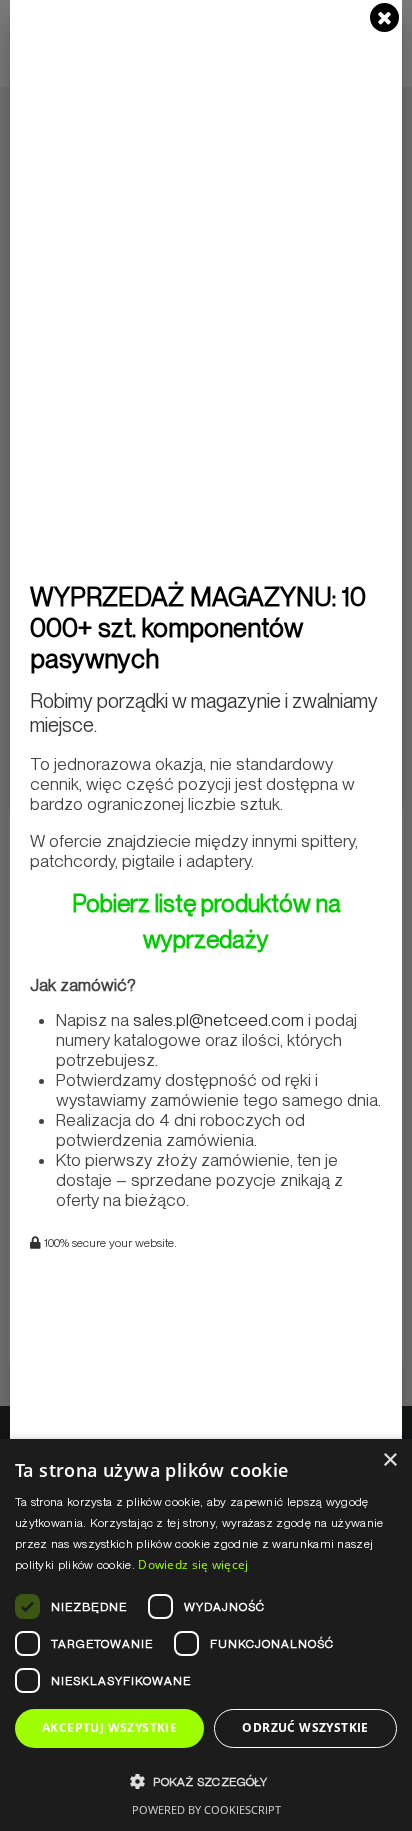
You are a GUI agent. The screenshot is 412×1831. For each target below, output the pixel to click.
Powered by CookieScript (206, 1809)
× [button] (389, 1460)
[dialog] (206, 1635)
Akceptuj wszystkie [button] (109, 1727)
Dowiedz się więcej (193, 1564)
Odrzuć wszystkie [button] (305, 1727)
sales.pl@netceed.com (218, 1020)
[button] (206, 1781)
